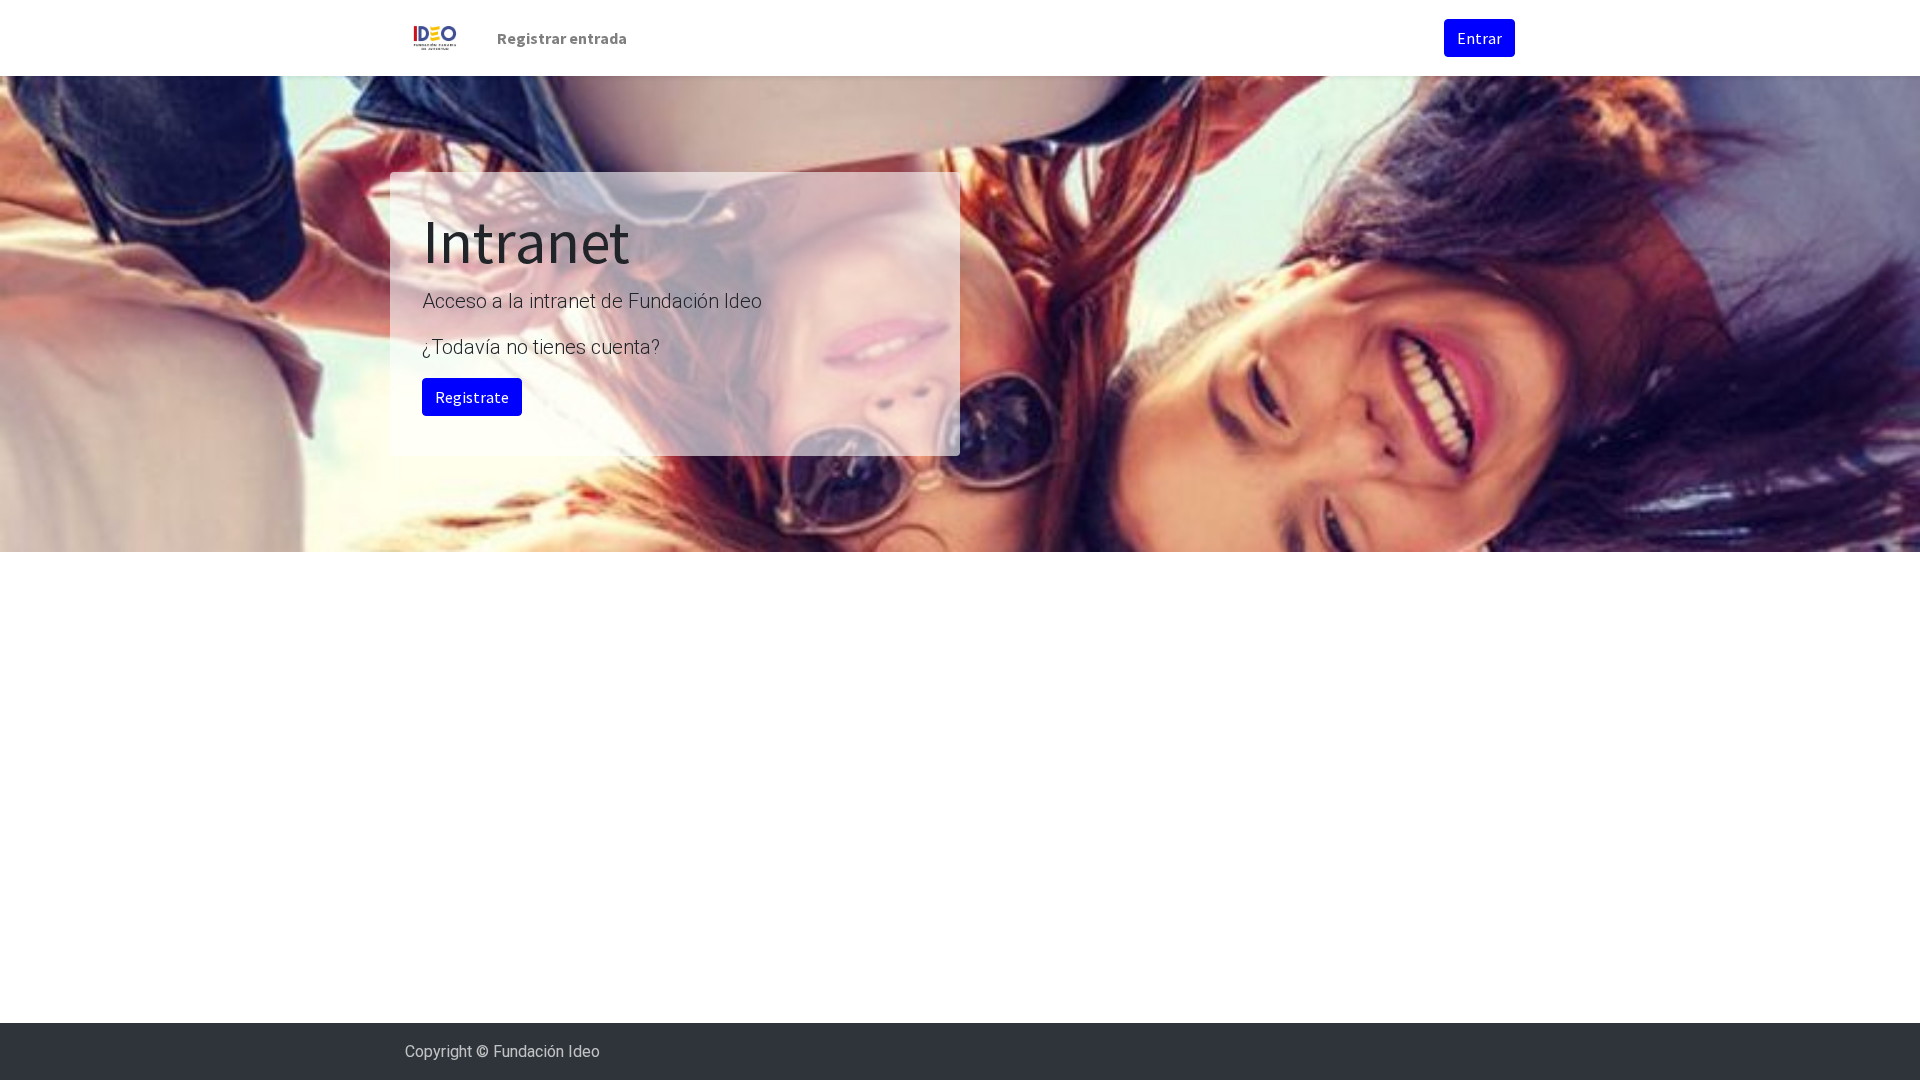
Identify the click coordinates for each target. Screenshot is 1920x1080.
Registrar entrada (562, 38)
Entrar (1479, 38)
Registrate (472, 397)
